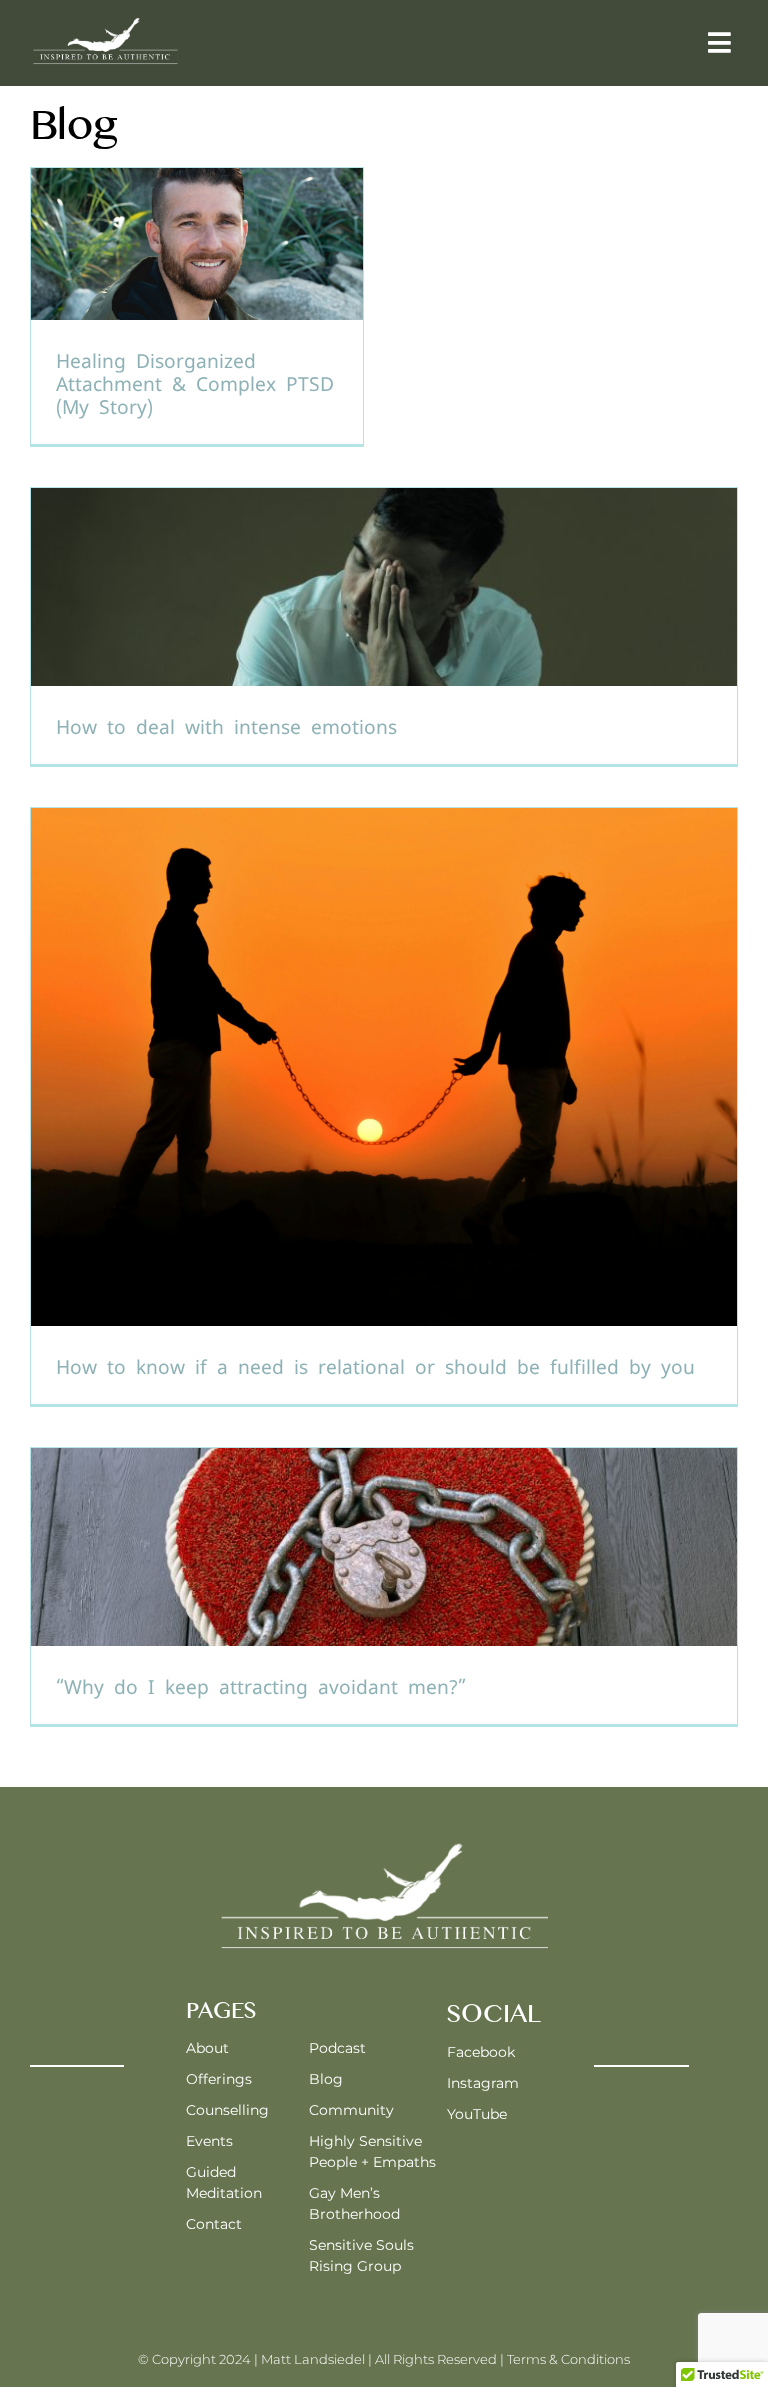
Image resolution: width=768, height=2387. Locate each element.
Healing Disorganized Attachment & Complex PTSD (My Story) (195, 384)
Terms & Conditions (568, 2359)
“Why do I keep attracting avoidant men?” (261, 1687)
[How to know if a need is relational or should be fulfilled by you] (384, 1106)
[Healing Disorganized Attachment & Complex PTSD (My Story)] (197, 306)
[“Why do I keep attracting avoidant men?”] (384, 1586)
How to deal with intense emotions (226, 727)
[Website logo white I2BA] (105, 22)
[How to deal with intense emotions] (384, 626)
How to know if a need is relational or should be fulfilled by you (375, 1367)
